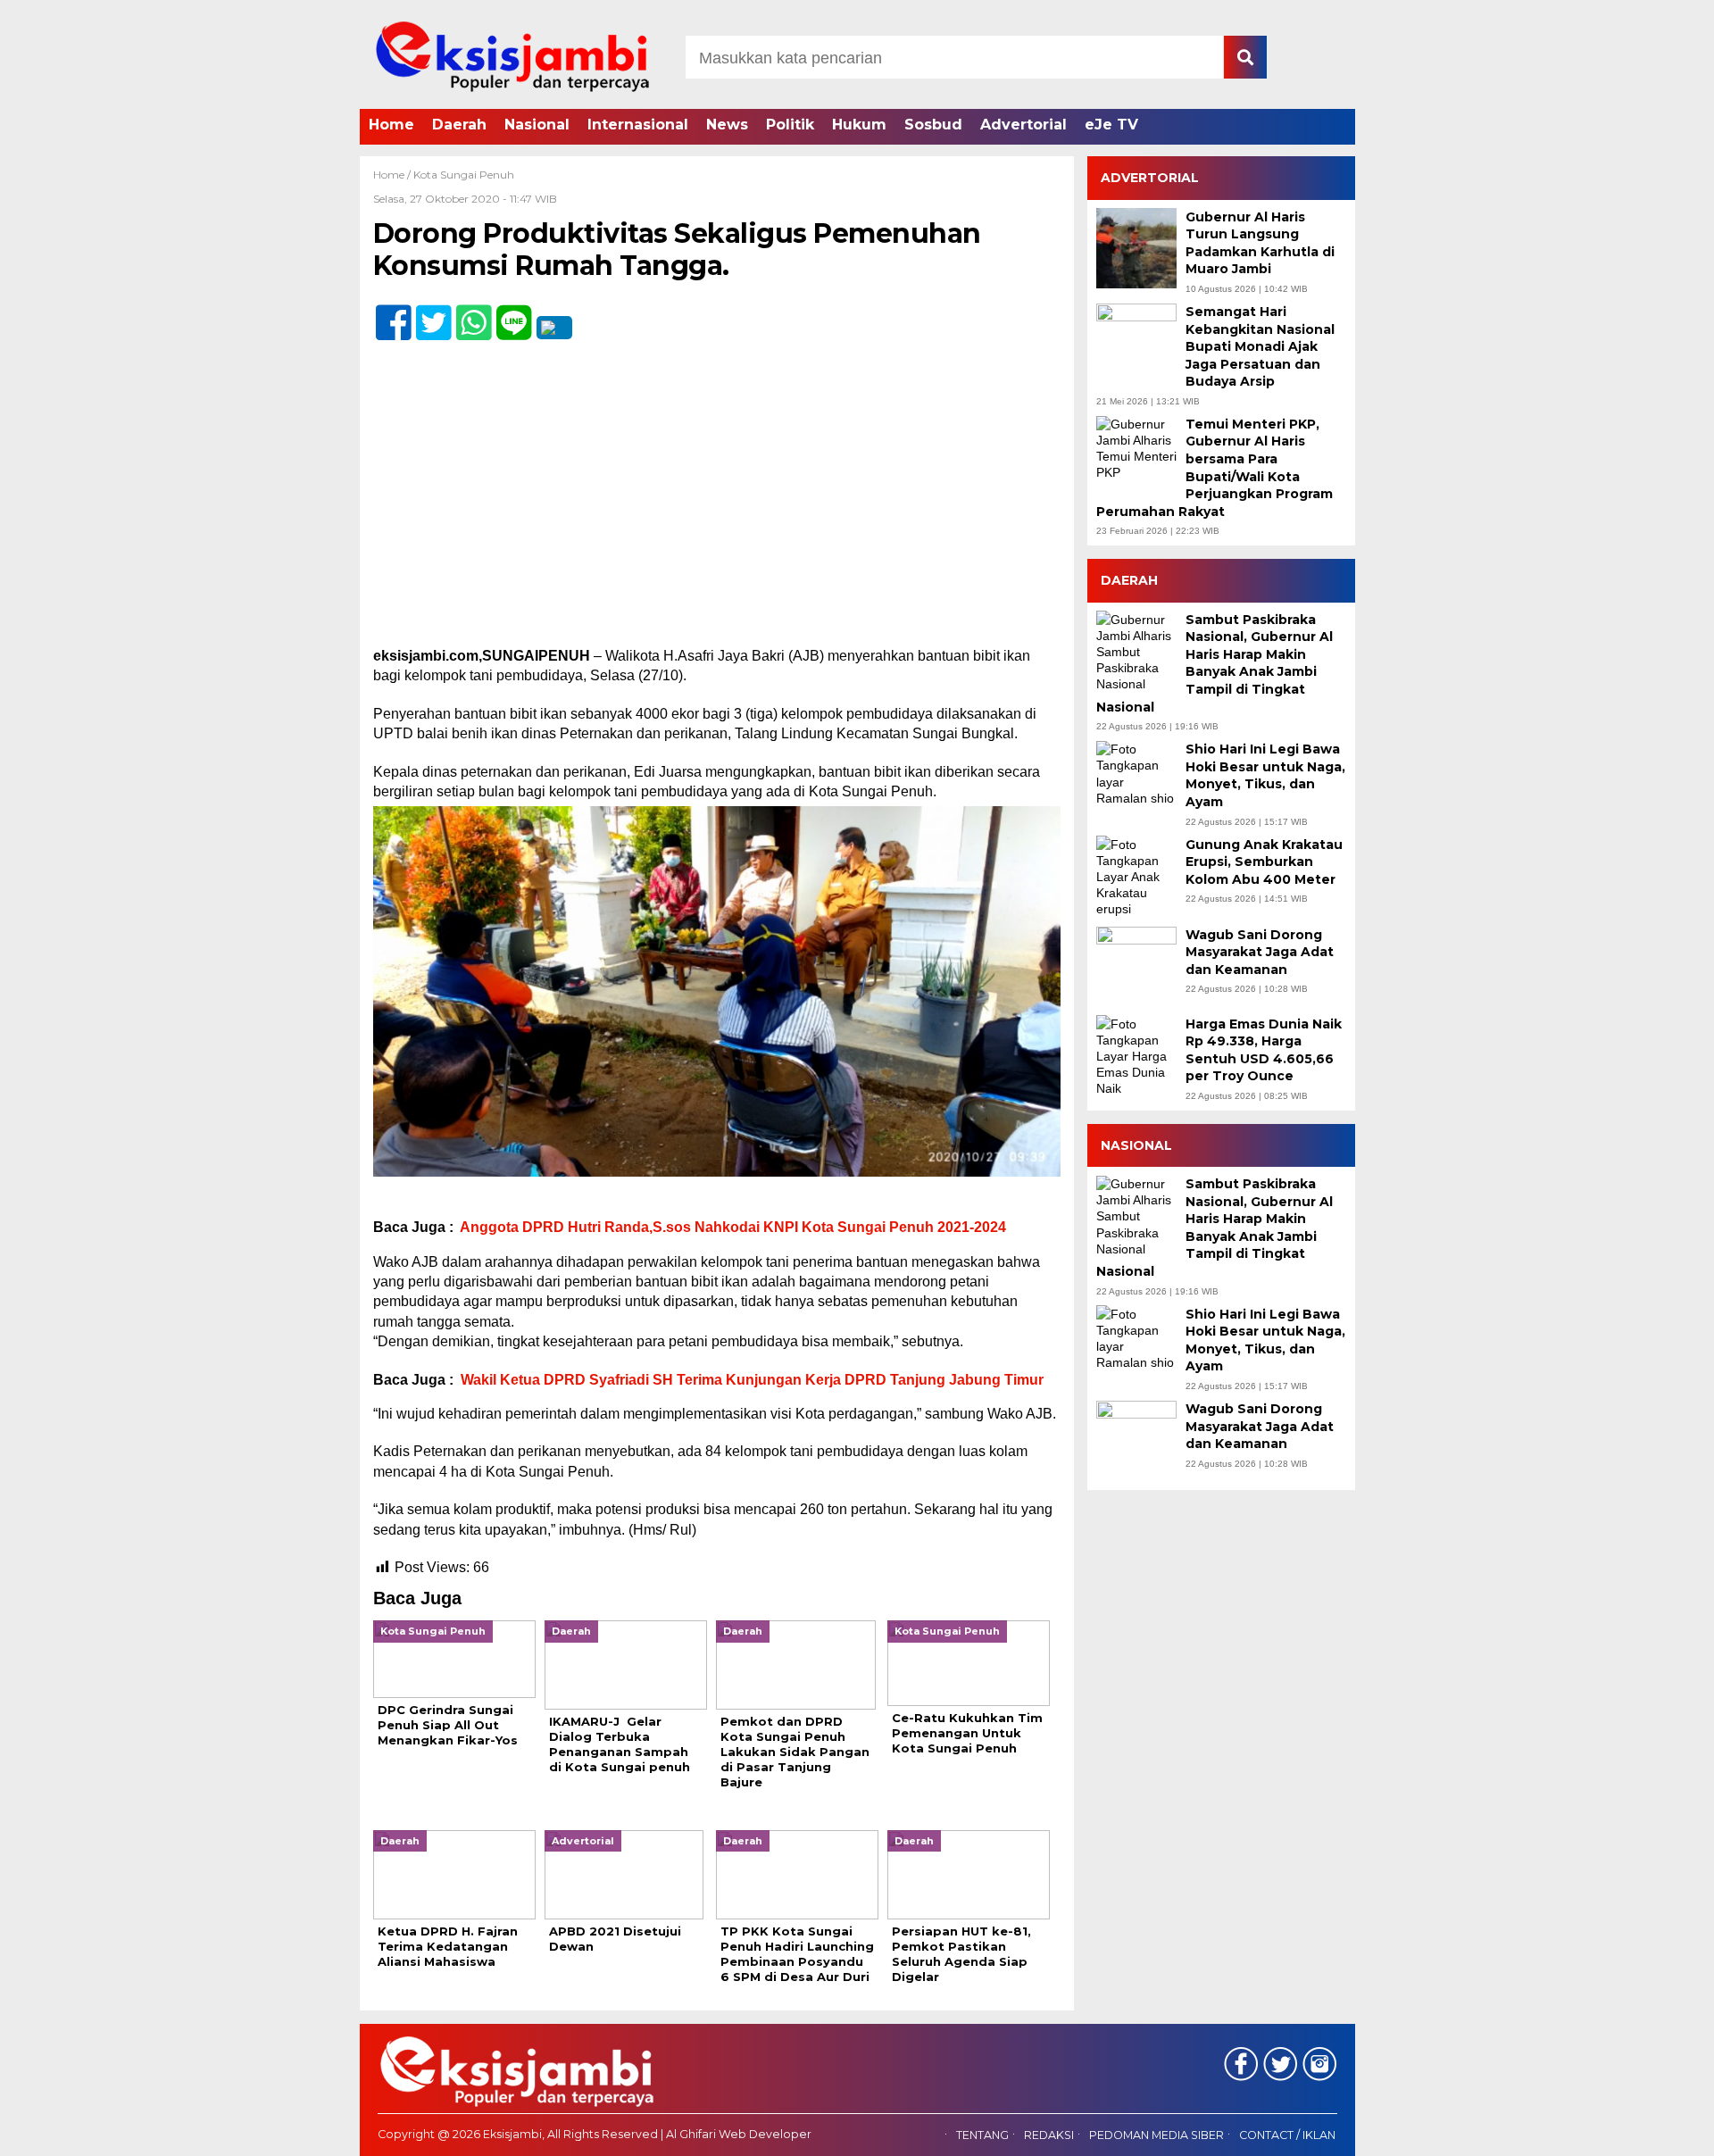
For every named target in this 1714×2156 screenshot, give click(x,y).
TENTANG (982, 2135)
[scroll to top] (1643, 2130)
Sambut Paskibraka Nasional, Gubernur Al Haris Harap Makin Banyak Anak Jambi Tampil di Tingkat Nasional (1215, 662)
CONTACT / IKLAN (1287, 2135)
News (727, 125)
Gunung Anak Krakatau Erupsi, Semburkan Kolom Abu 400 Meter (1264, 861)
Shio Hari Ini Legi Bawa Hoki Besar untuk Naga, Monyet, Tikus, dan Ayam (1265, 775)
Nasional (537, 125)
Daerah (459, 125)
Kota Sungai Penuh (464, 175)
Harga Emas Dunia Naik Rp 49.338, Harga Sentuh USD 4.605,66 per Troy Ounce (1264, 1049)
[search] (1245, 57)
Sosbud (933, 125)
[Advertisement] (717, 514)
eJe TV (1111, 125)
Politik (790, 125)
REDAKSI (1049, 2135)
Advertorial (1023, 125)
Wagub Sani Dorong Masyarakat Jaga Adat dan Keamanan (1260, 951)
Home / (393, 175)
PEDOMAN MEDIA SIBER (1157, 2135)
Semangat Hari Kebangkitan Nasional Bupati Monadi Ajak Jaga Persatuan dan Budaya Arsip (1260, 346)
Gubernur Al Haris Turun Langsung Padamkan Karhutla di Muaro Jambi (1260, 242)
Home (391, 125)
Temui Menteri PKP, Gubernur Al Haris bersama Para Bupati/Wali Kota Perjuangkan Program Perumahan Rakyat (1215, 468)
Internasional (638, 125)
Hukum (859, 125)
